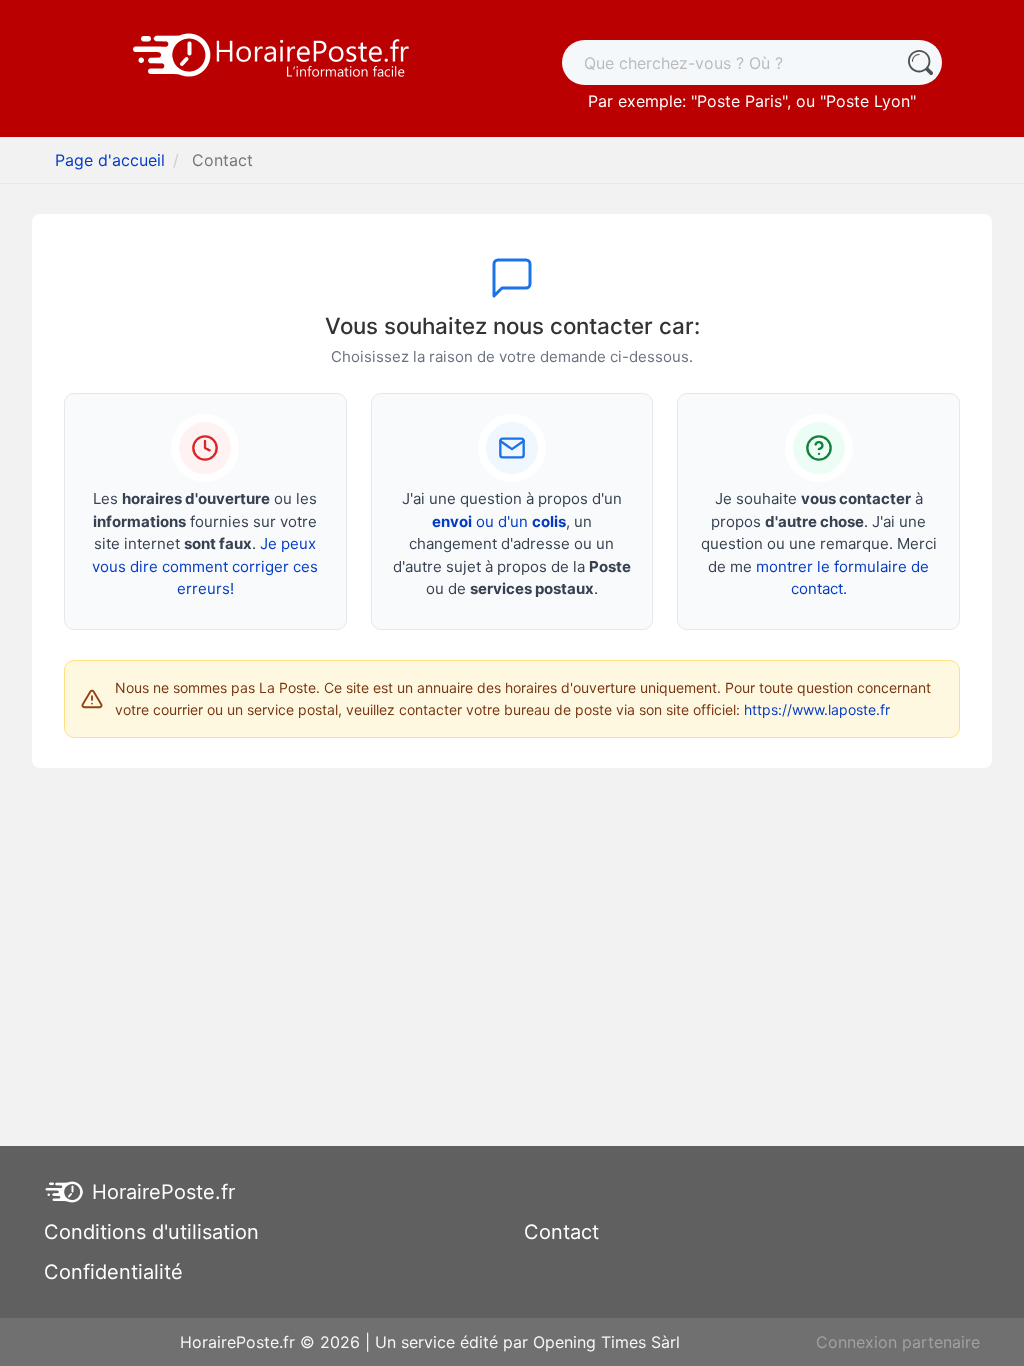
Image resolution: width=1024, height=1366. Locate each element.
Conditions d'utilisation (151, 1232)
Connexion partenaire (898, 1342)
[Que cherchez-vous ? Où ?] (919, 62)
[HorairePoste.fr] (272, 53)
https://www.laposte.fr (817, 709)
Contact (561, 1232)
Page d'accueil (110, 160)
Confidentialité (113, 1272)
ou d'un (499, 521)
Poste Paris (739, 101)
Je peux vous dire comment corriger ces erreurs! (205, 566)
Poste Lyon (868, 101)
